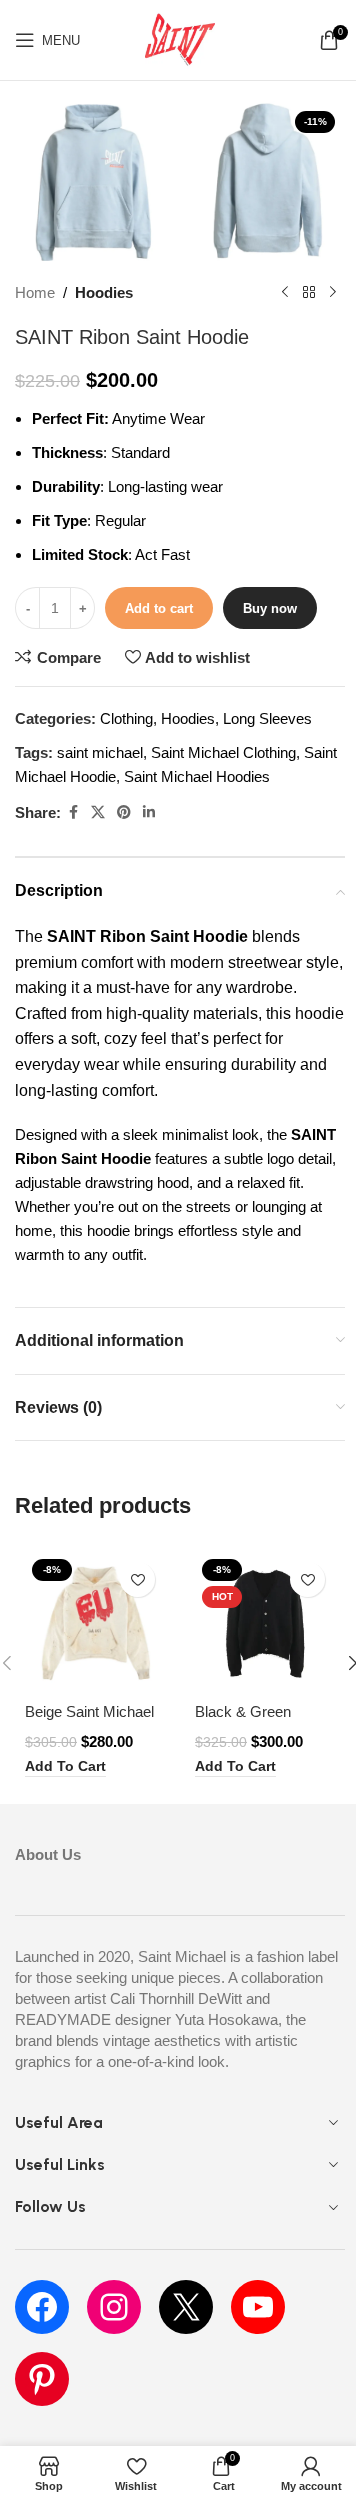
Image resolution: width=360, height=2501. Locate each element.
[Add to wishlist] (137, 1579)
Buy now (270, 608)
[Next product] (333, 293)
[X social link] (98, 812)
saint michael (100, 752)
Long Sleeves (267, 718)
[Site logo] (180, 38)
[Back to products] (309, 293)
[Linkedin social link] (149, 812)
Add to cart (159, 608)
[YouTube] (258, 2307)
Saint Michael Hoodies (197, 776)
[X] (186, 2307)
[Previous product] (285, 293)
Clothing (126, 718)
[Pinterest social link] (124, 812)
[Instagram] (114, 2307)
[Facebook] (42, 2307)
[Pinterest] (42, 2379)
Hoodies (104, 292)
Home (35, 292)
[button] (65, 1767)
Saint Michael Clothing (223, 752)
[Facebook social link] (73, 812)
